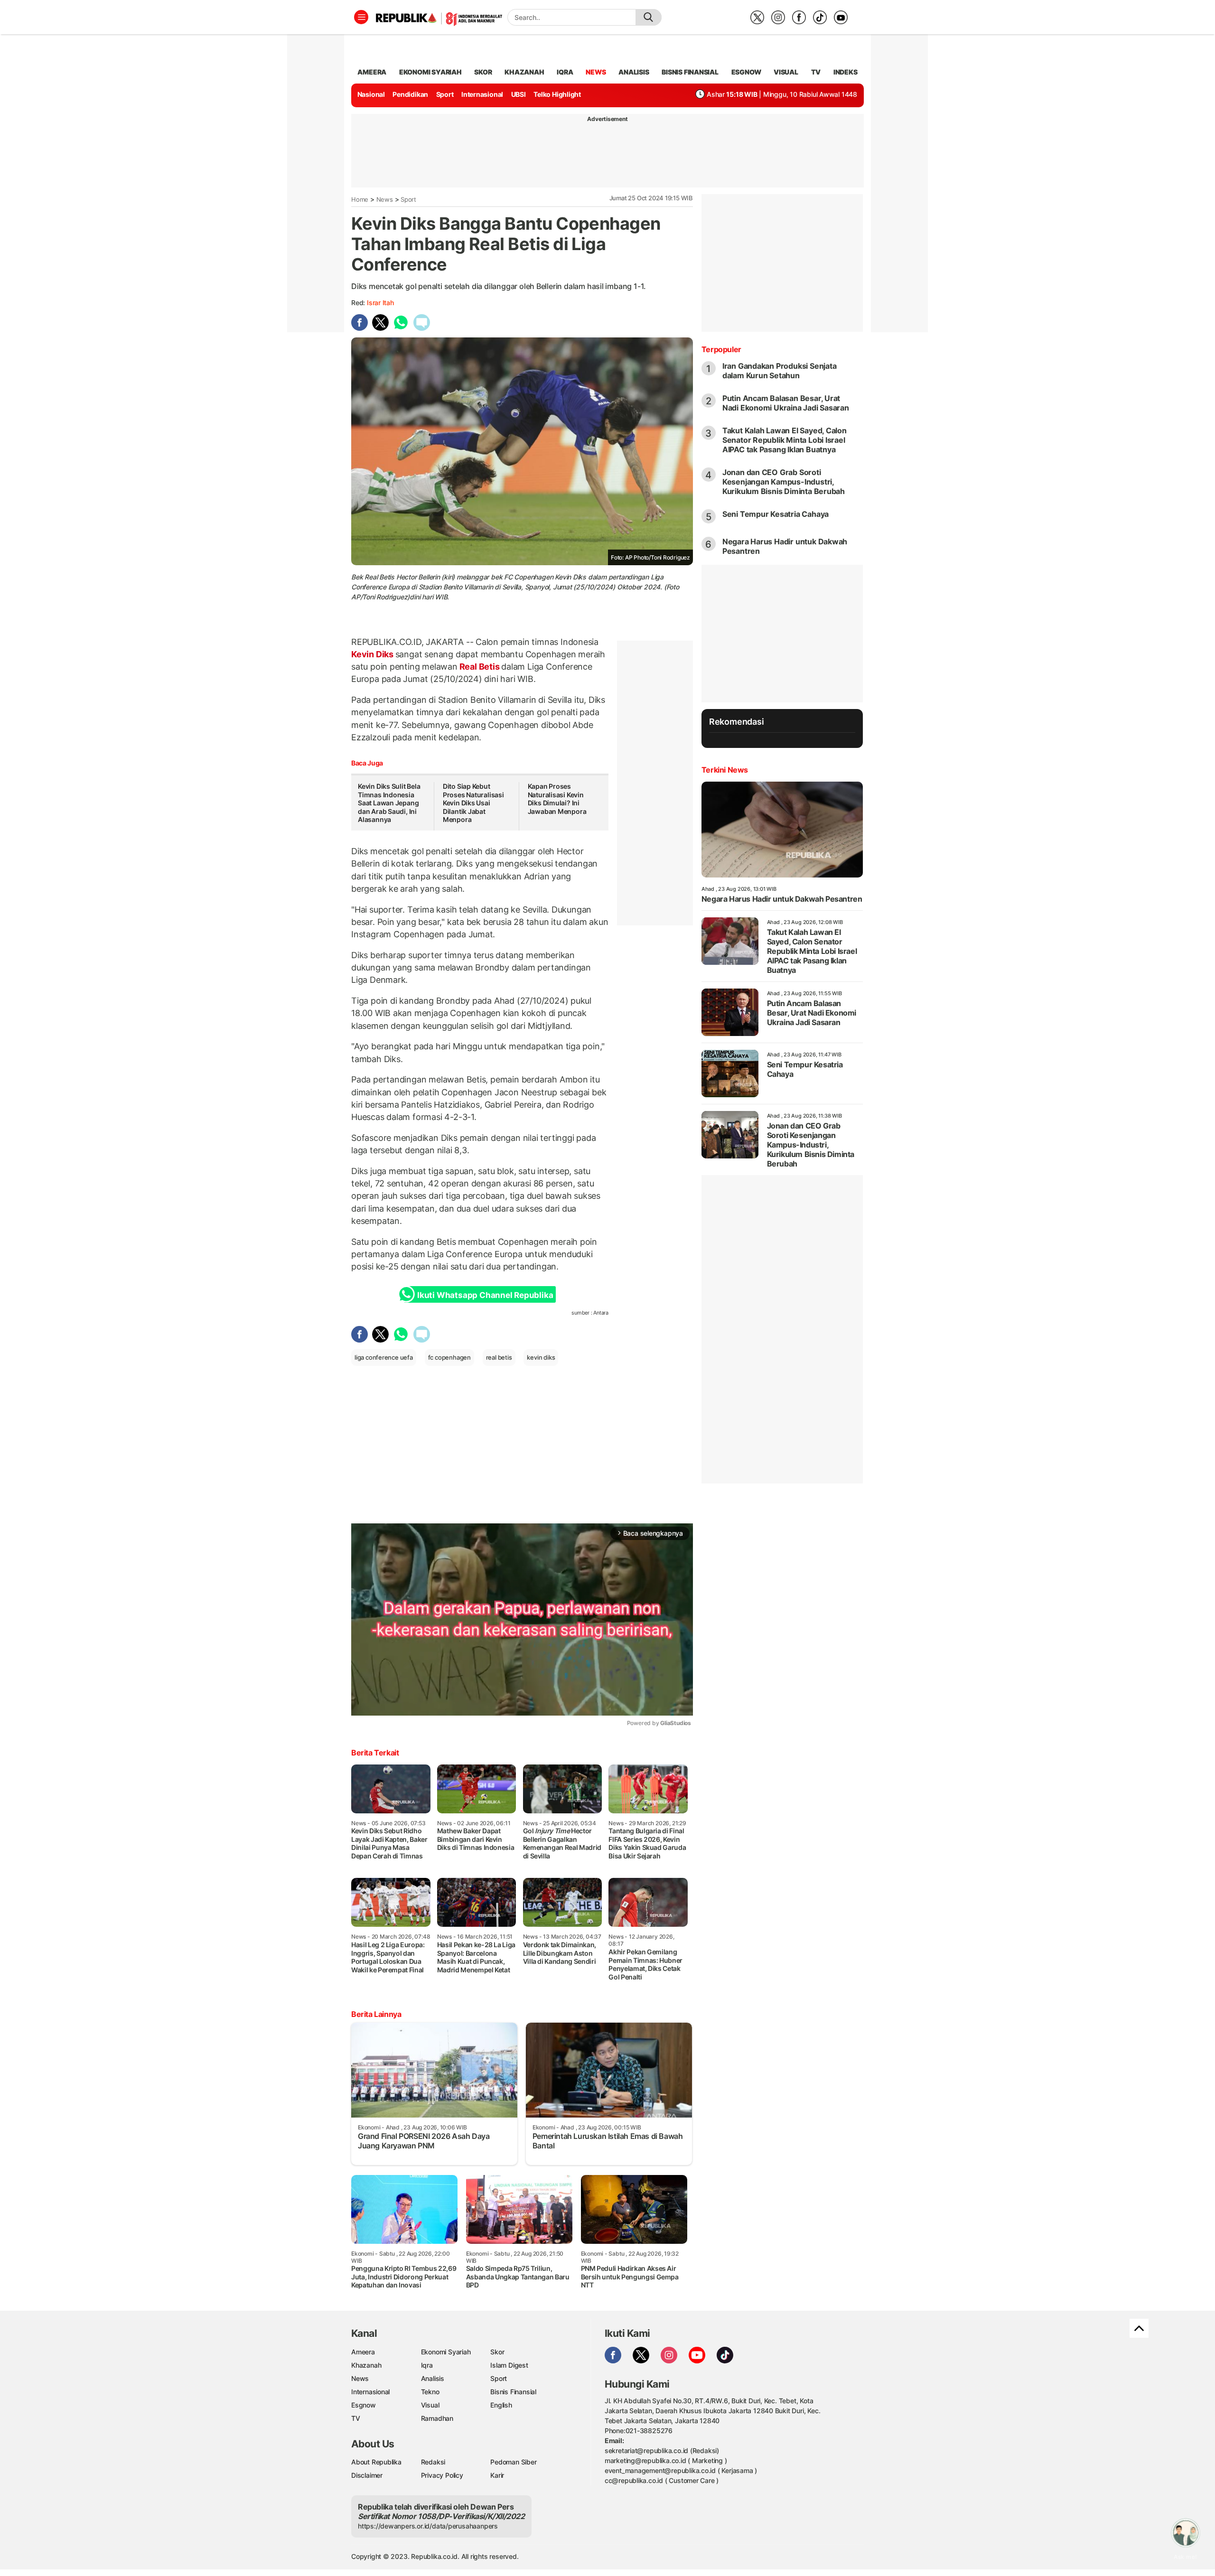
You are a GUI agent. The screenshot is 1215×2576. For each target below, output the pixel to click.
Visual (430, 2405)
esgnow (746, 72)
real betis (499, 1357)
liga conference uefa (384, 1357)
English (501, 2405)
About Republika (376, 2462)
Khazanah (366, 2365)
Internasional (482, 94)
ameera (372, 72)
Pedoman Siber (513, 2462)
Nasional (371, 94)
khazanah (524, 72)
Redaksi (433, 2462)
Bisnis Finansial (690, 72)
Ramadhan (437, 2418)
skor (483, 72)
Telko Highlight (557, 94)
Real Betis (479, 667)
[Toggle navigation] (361, 17)
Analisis (433, 2378)
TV (816, 72)
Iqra (427, 2365)
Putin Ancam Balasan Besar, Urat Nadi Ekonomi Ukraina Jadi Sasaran (786, 403)
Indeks (846, 72)
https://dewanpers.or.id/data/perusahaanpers (428, 2526)
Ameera (363, 2352)
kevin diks (541, 1357)
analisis (634, 72)
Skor (497, 2352)
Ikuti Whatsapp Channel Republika (485, 1295)
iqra (565, 72)
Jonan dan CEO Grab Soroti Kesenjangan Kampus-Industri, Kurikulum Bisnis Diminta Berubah (784, 482)
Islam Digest (509, 2365)
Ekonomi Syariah (430, 72)
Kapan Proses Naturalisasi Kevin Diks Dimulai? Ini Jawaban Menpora (557, 799)
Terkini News (725, 770)
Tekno (430, 2392)
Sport (445, 94)
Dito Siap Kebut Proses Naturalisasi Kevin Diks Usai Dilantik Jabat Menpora (473, 803)
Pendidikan (410, 94)
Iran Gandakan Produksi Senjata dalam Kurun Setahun (780, 371)
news (596, 72)
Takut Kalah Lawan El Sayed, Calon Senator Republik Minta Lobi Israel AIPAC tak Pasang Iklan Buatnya (785, 440)
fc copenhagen (449, 1357)
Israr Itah (380, 303)
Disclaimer (367, 2475)
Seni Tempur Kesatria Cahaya (776, 514)
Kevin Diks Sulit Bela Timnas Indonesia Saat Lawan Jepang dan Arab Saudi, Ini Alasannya (389, 803)
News (385, 199)
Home (360, 199)
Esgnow (364, 2405)
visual (786, 72)
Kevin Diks (373, 654)
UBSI (519, 94)
